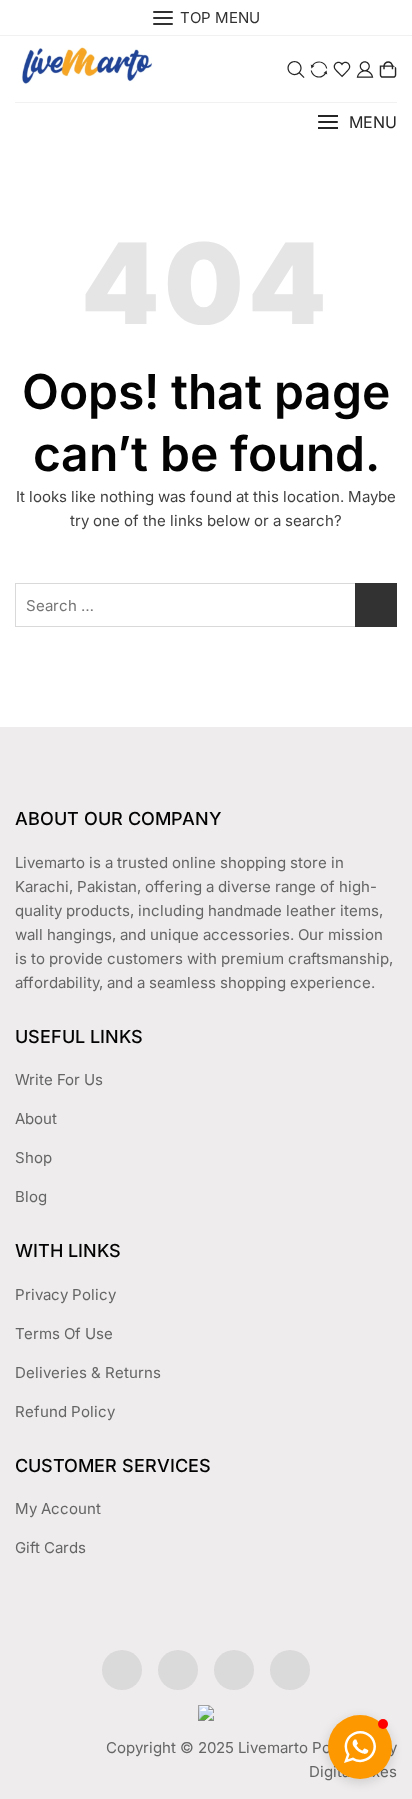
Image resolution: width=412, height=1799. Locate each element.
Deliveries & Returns (88, 1372)
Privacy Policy (65, 1294)
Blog (31, 1196)
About (36, 1118)
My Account (58, 1508)
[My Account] (365, 69)
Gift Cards (50, 1547)
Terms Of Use (64, 1333)
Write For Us (59, 1079)
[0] (388, 69)
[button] (357, 122)
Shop (33, 1157)
